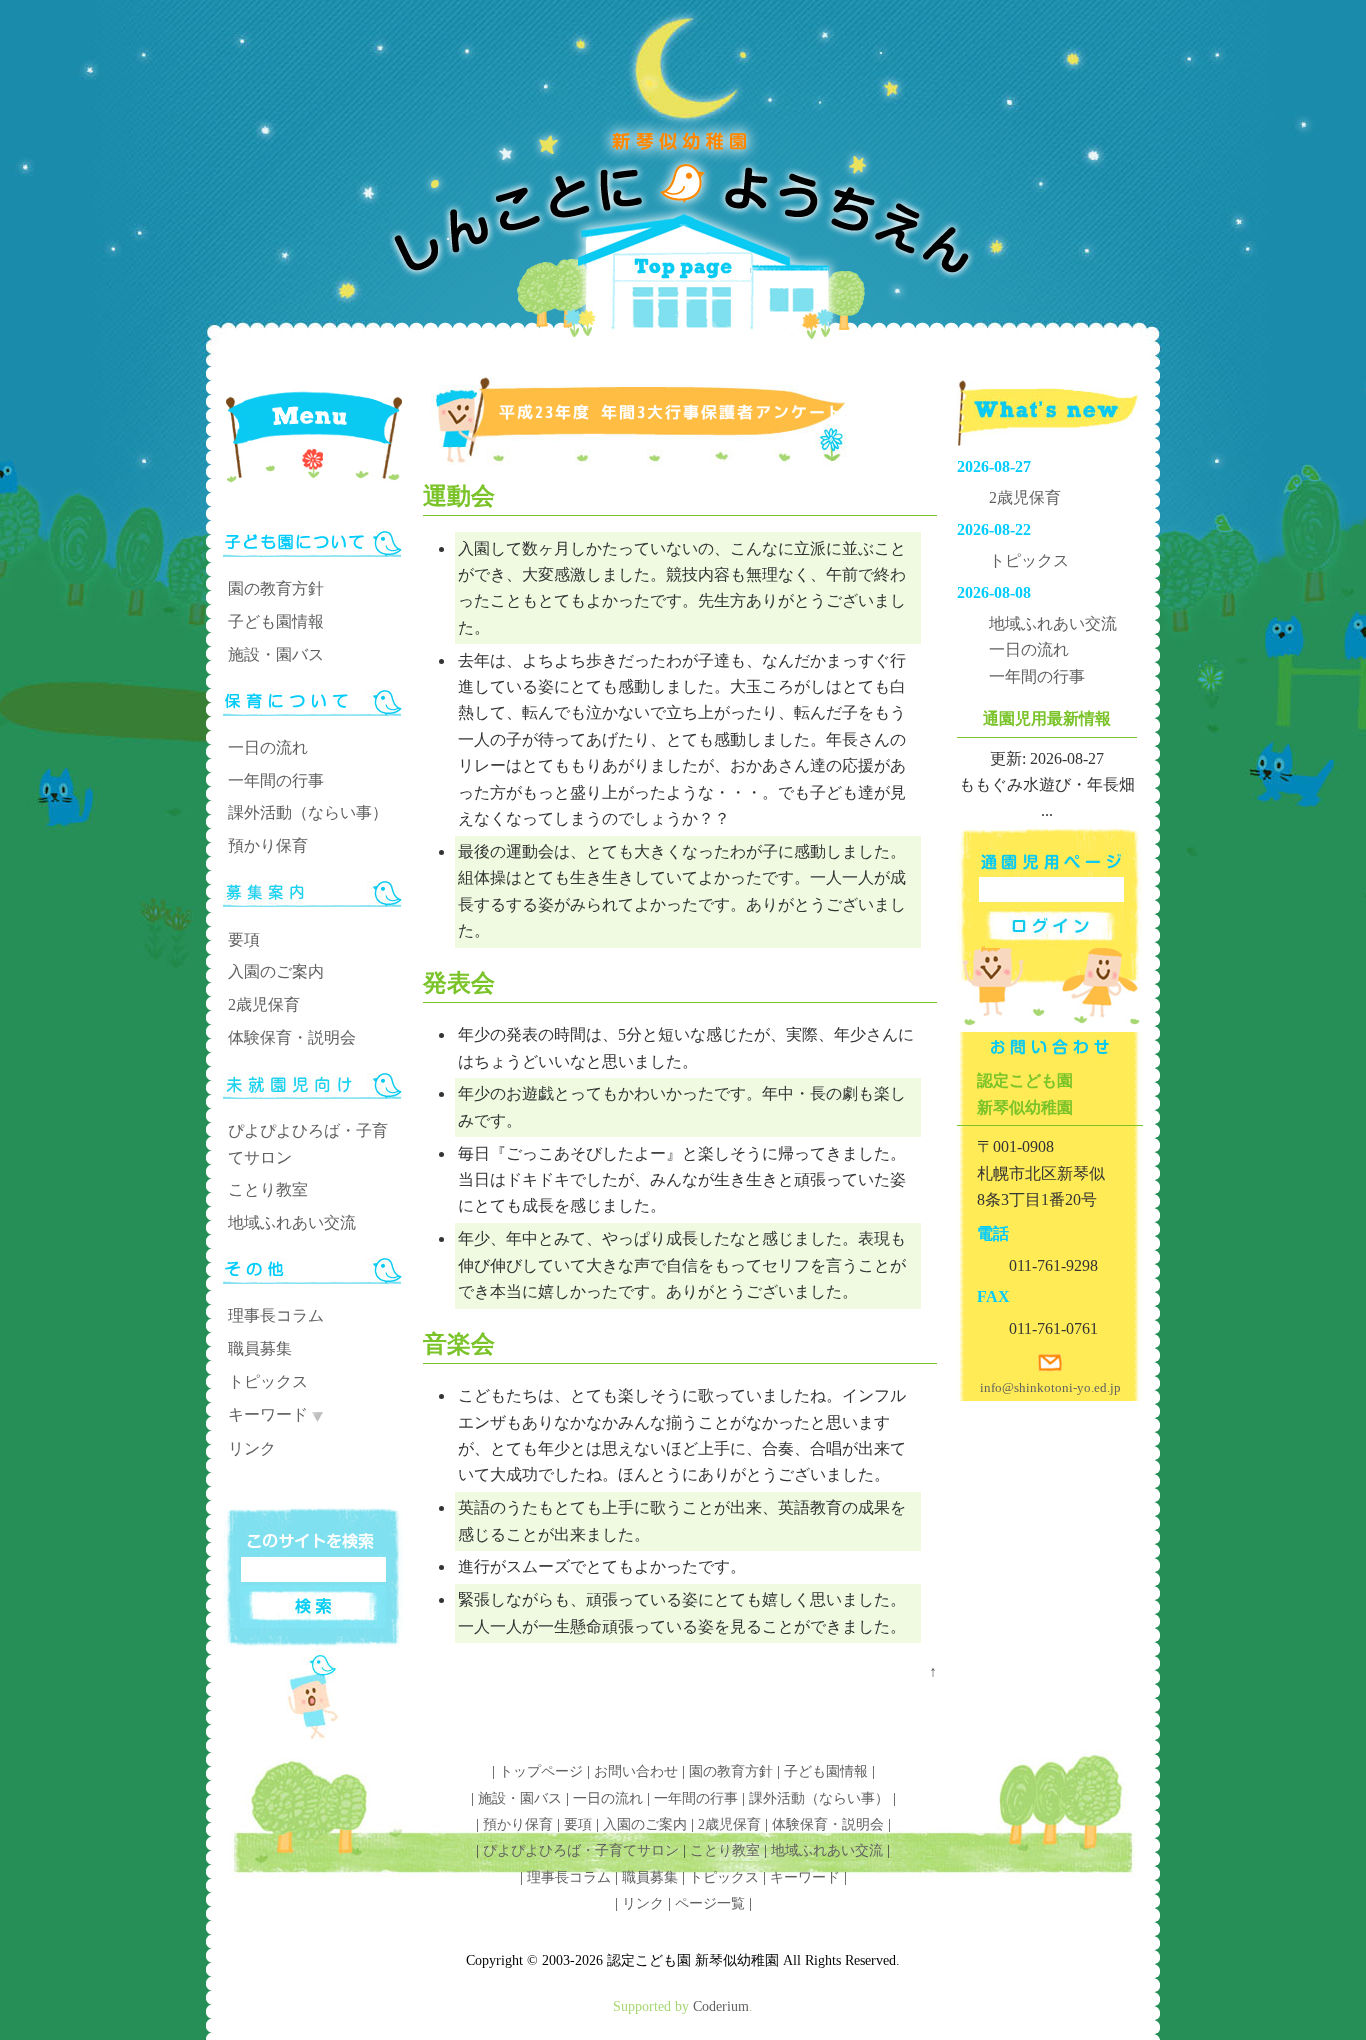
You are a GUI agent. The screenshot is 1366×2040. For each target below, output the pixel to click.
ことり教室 (268, 1189)
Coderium (721, 2006)
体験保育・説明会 (292, 1037)
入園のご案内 (276, 971)
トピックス (268, 1381)
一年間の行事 (276, 780)
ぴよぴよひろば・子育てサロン (581, 1850)
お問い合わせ (636, 1771)
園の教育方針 (276, 588)
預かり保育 (268, 845)
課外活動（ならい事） (308, 812)
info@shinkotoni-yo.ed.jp (1050, 1387)
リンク (252, 1448)
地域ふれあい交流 (292, 1222)
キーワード (268, 1414)
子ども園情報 (276, 621)
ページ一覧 (710, 1903)
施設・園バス (276, 654)
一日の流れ (268, 747)
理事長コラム (276, 1315)
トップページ (541, 1771)
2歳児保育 (264, 1004)
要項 (244, 939)
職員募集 (260, 1348)
